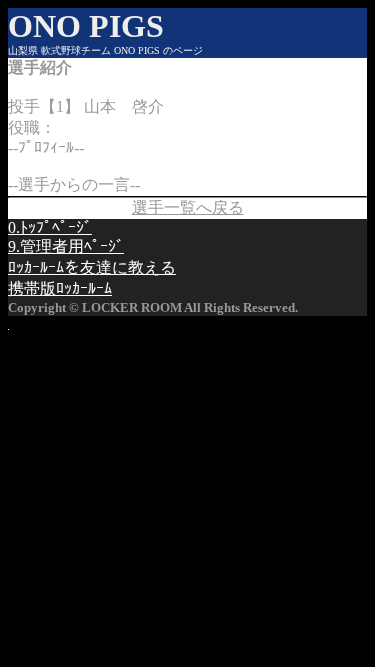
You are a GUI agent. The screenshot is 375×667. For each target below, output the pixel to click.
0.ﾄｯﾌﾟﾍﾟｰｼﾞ (50, 227)
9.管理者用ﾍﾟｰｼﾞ (66, 246)
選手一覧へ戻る (188, 207)
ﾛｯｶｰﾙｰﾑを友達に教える (92, 267)
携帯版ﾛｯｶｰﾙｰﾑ (60, 288)
